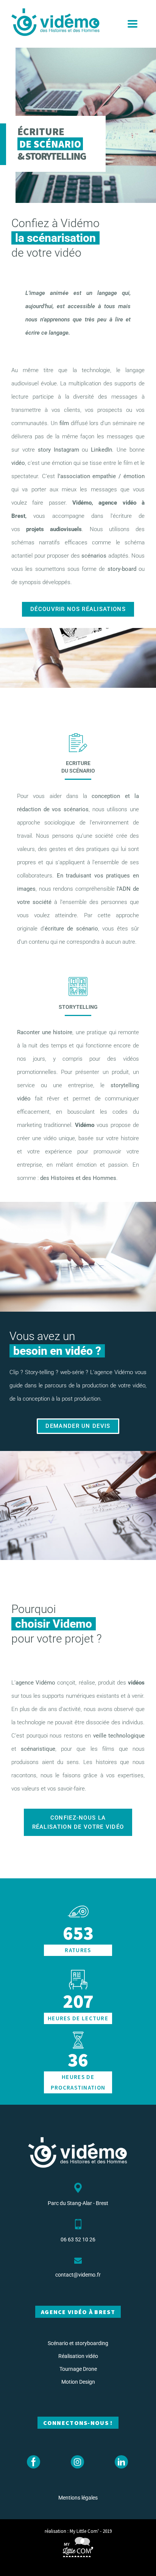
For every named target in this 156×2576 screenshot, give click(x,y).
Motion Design (78, 2382)
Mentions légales (78, 2498)
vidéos (136, 1683)
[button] (133, 24)
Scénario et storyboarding (78, 2343)
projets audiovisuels (54, 529)
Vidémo (86, 1125)
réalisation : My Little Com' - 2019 (78, 2531)
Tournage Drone (78, 2369)
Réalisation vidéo (78, 2356)
